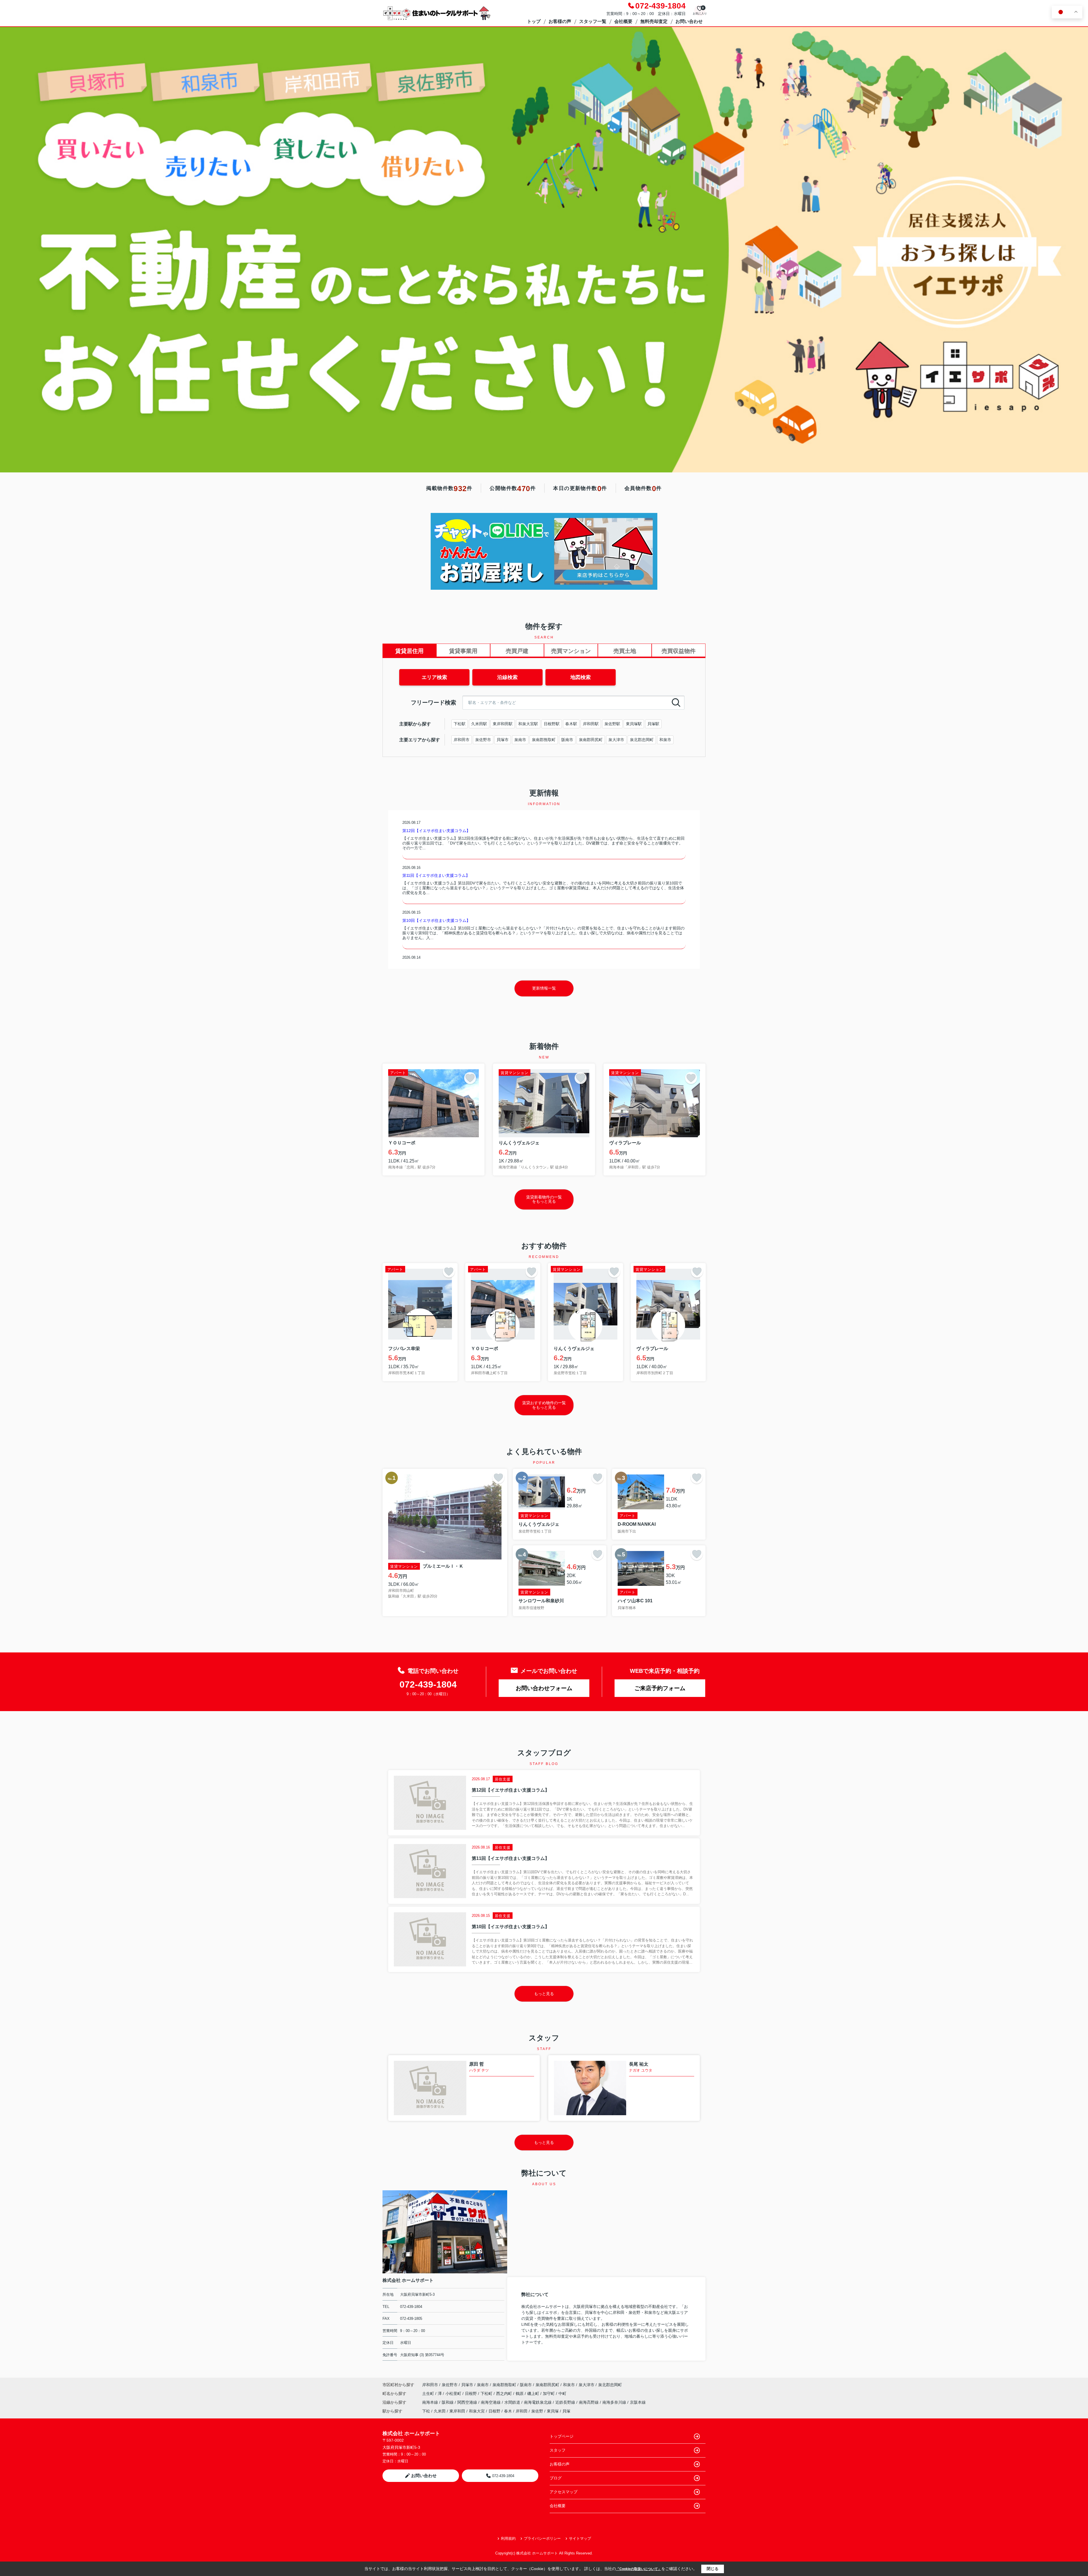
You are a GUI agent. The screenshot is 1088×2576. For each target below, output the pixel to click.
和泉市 (665, 740)
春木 (508, 2411)
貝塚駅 (653, 724)
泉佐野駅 (612, 724)
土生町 (429, 2393)
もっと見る (544, 1994)
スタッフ (558, 2450)
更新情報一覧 (544, 988)
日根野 (471, 2393)
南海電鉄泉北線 (538, 2402)
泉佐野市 (483, 740)
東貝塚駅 (634, 724)
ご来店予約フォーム (660, 1688)
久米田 (440, 2411)
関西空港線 (468, 2402)
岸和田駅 (591, 724)
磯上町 (534, 2393)
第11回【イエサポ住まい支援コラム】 (436, 875)
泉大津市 (616, 740)
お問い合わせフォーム (544, 1688)
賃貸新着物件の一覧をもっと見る (544, 1199)
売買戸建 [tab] (517, 651)
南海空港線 (491, 2402)
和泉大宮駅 (528, 724)
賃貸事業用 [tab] (463, 651)
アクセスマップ (564, 2492)
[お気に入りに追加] (470, 1078)
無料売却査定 (654, 21)
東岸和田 (457, 2411)
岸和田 (522, 2411)
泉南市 (520, 740)
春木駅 (571, 724)
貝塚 (566, 2411)
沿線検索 (507, 677)
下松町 (487, 2393)
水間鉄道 (513, 2402)
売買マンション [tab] (571, 651)
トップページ (562, 2436)
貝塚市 (503, 740)
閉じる (713, 2569)
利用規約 (508, 2538)
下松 (426, 2411)
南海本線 (431, 2402)
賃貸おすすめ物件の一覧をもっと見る (544, 1405)
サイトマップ (580, 2538)
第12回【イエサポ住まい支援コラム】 (436, 831)
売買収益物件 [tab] (679, 651)
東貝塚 (553, 2411)
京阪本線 (638, 2402)
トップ (534, 21)
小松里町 (454, 2393)
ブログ (556, 2478)
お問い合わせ (689, 21)
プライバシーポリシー (542, 2538)
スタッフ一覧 (593, 21)
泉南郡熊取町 (544, 740)
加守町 (549, 2393)
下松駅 (460, 724)
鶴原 (520, 2393)
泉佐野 (537, 2411)
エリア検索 (434, 677)
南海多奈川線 (615, 2402)
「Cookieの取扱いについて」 (639, 2569)
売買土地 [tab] (625, 651)
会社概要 (623, 21)
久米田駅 (479, 724)
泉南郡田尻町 (591, 740)
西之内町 (505, 2393)
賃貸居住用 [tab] (409, 651)
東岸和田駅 (503, 724)
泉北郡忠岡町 (642, 740)
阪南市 (567, 740)
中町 (562, 2393)
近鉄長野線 (566, 2402)
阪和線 (448, 2402)
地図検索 (581, 677)
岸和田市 (462, 740)
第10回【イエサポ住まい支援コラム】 (436, 920)
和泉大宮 (477, 2411)
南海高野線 (589, 2402)
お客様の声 (560, 21)
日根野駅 (552, 724)
